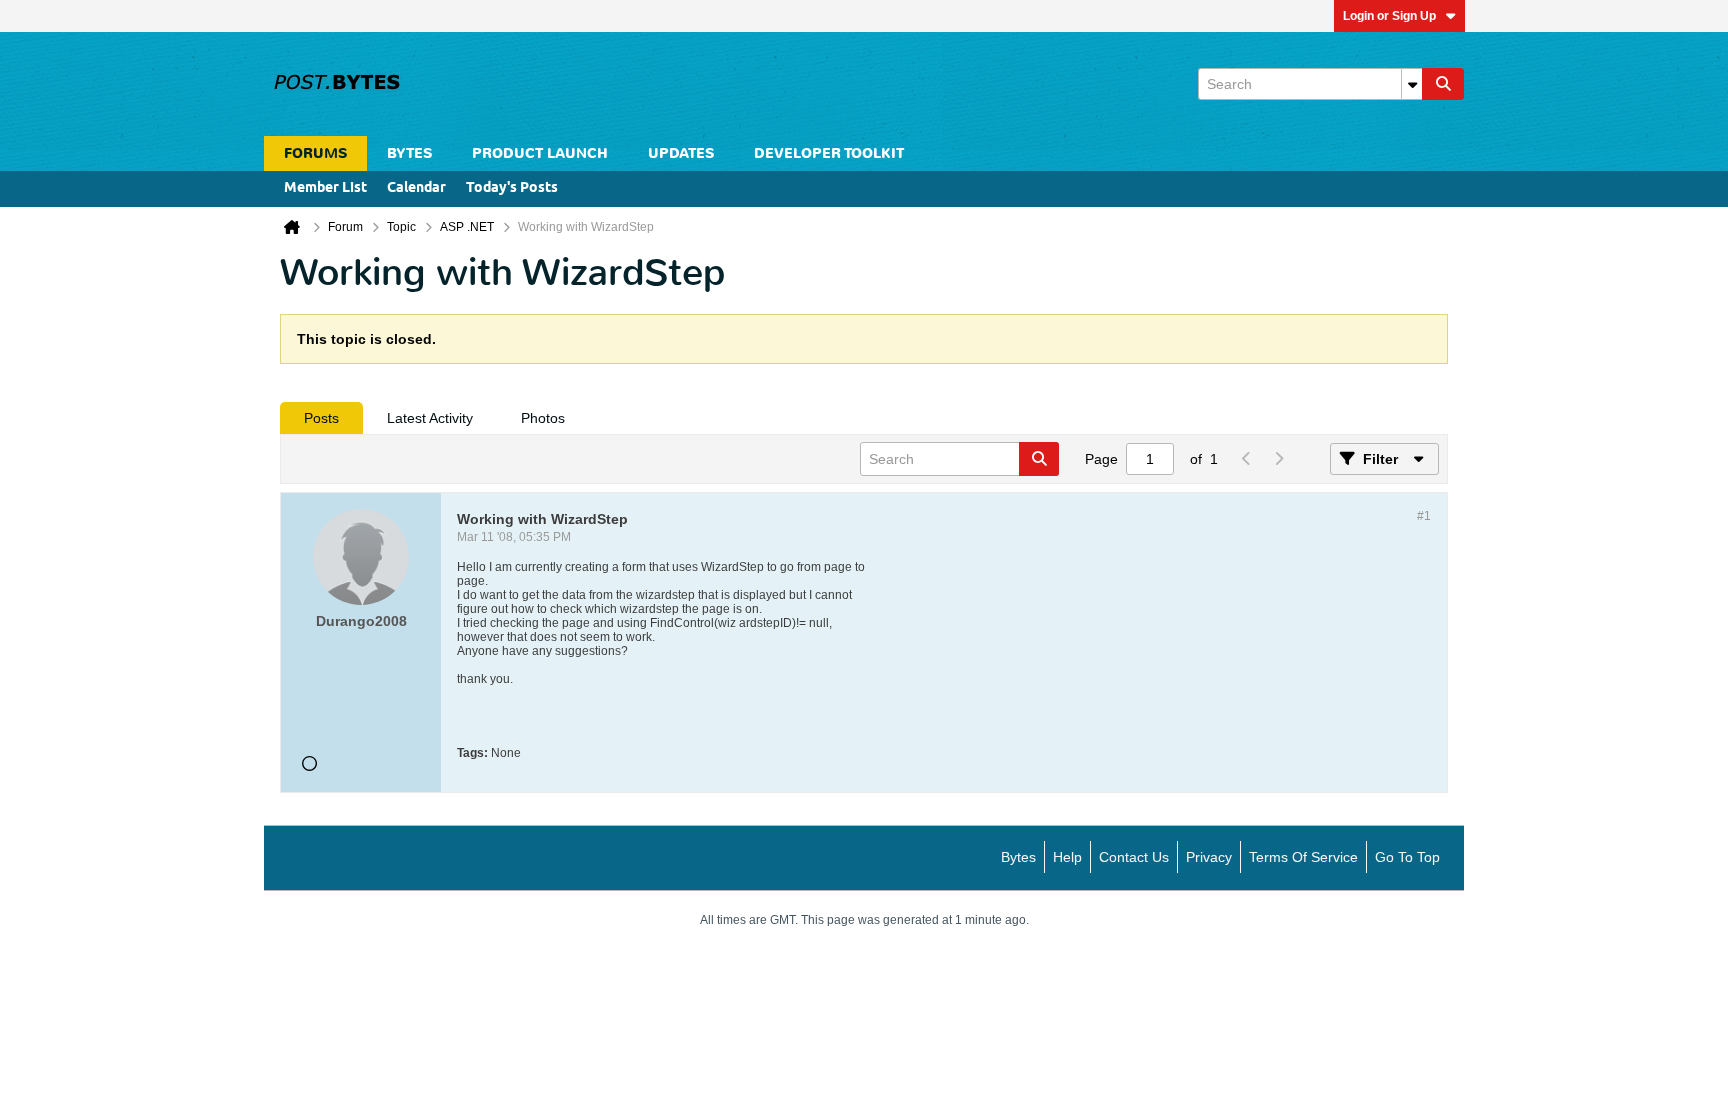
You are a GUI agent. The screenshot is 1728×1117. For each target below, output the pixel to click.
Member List (325, 188)
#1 (1424, 516)
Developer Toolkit (829, 153)
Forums (315, 153)
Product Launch (540, 153)
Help (1067, 857)
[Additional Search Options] (1412, 84)
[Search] (1443, 84)
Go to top (1407, 857)
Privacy (1209, 857)
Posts (321, 418)
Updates (681, 153)
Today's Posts (512, 188)
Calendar (416, 188)
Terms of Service (1303, 857)
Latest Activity (430, 418)
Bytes (1018, 857)
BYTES (409, 153)
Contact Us (1134, 857)
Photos (543, 418)
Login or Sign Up (1389, 16)
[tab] (321, 418)
